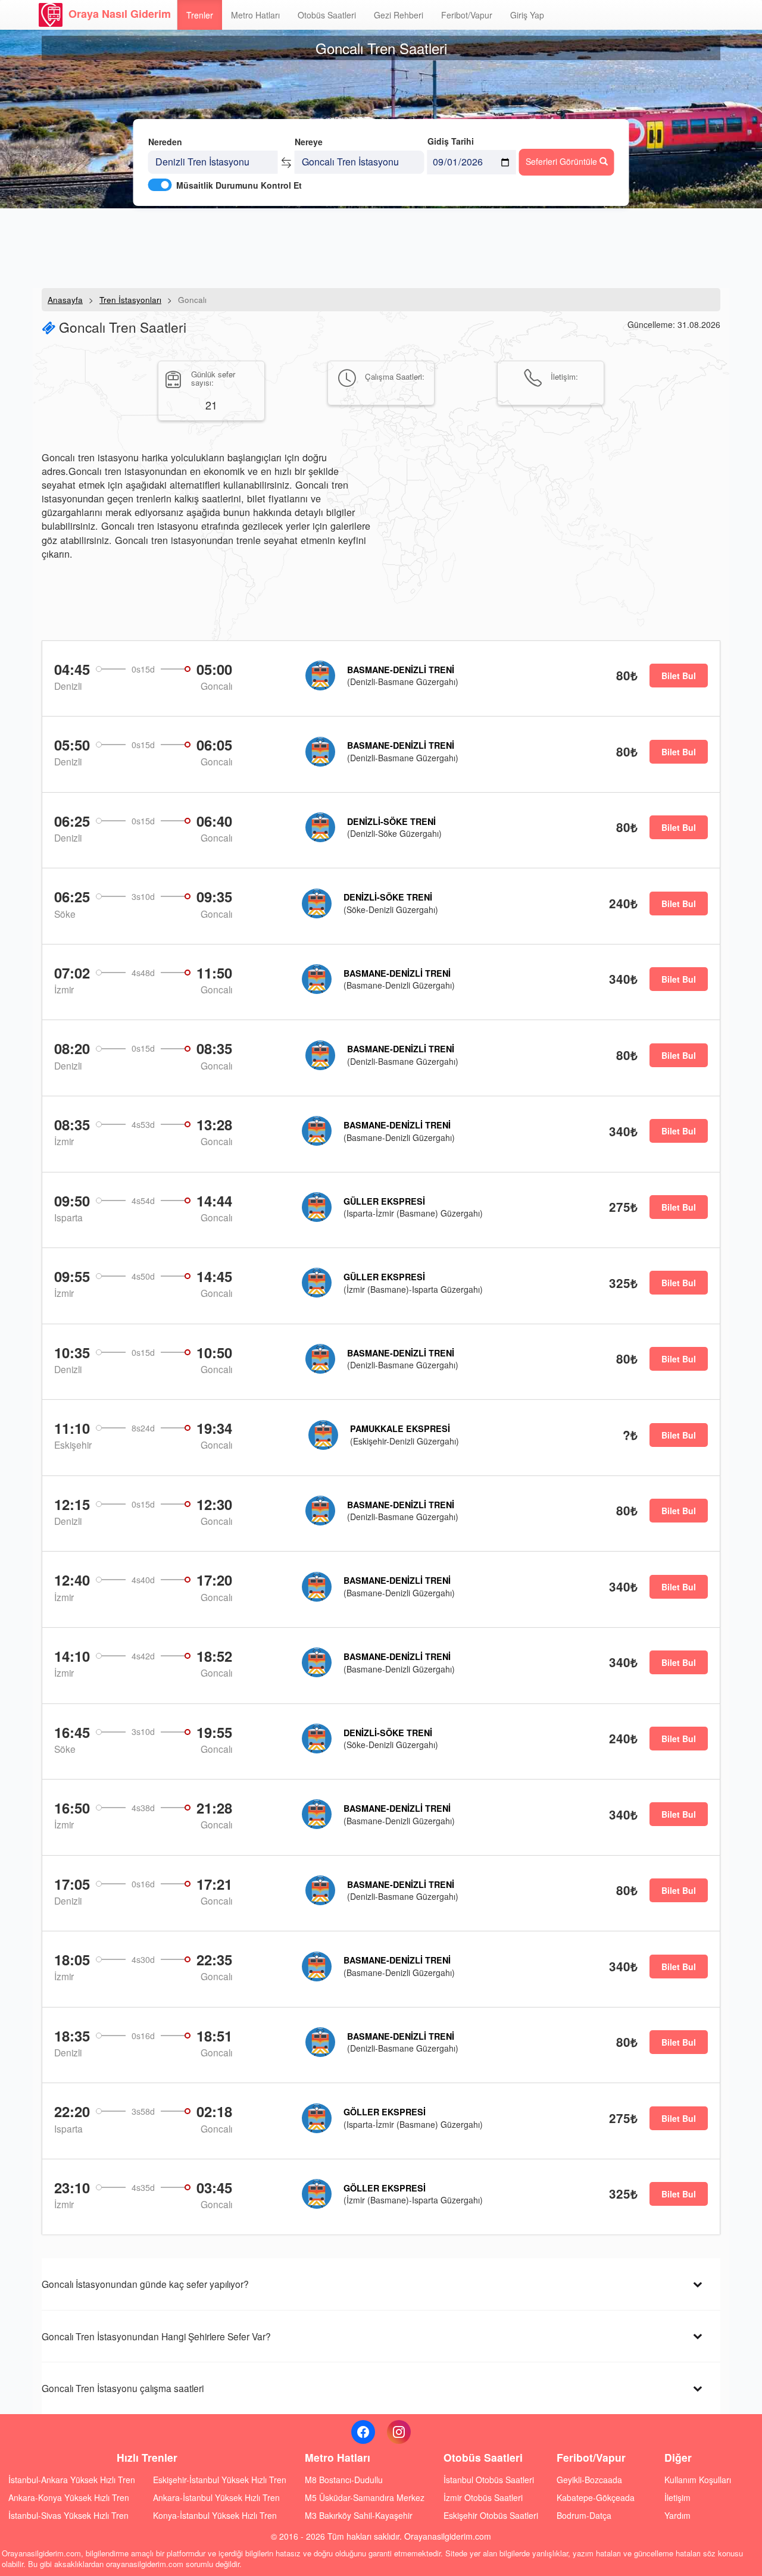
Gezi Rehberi (399, 15)
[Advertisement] (381, 247)
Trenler (200, 15)
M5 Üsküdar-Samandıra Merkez (365, 2497)
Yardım (677, 2515)
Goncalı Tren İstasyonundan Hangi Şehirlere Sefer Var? (156, 2336)
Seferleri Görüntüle (563, 161)
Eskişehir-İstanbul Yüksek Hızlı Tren (220, 2480)
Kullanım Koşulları (698, 2480)
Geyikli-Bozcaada (589, 2480)
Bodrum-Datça (584, 2515)
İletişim (677, 2497)
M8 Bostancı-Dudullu (344, 2480)
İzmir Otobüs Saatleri (483, 2497)
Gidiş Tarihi (451, 141)
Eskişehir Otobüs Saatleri (491, 2515)
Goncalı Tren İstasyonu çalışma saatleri (123, 2388)
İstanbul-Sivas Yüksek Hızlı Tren (68, 2515)
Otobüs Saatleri (327, 15)
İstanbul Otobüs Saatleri (489, 2480)
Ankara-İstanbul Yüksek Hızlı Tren (216, 2497)
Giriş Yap (527, 15)
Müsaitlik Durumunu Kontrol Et (239, 185)
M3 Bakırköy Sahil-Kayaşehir (359, 2515)
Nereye (309, 142)
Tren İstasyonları (130, 300)
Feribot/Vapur (467, 15)
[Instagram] (399, 2432)
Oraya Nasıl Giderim (120, 14)
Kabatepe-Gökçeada (596, 2497)
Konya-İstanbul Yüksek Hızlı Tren (215, 2515)
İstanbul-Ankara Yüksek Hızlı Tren (72, 2480)
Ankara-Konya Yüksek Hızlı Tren (69, 2497)
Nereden (165, 142)
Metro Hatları (255, 15)
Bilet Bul (679, 676)
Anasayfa (65, 300)
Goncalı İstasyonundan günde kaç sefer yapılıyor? (145, 2284)
